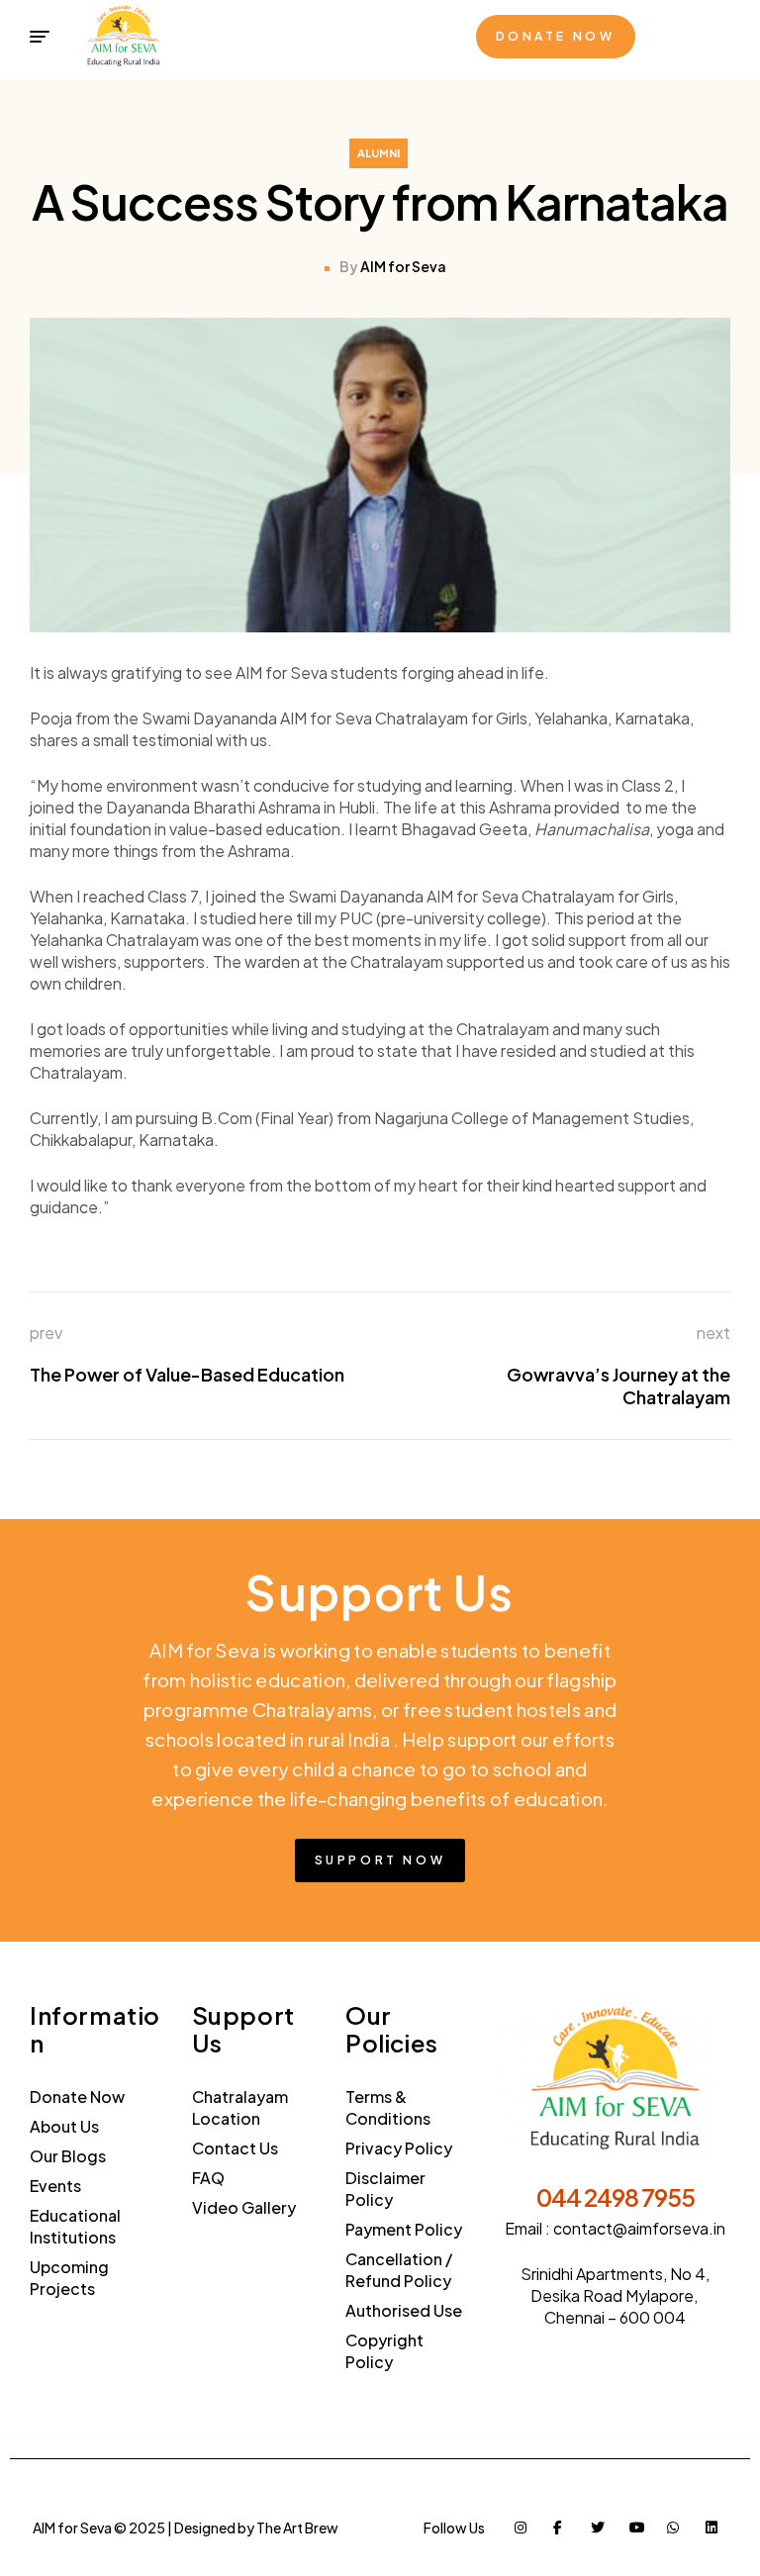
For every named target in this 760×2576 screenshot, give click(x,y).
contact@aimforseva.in (639, 2228)
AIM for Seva (403, 266)
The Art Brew (297, 2528)
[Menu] (40, 37)
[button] (556, 37)
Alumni (379, 153)
